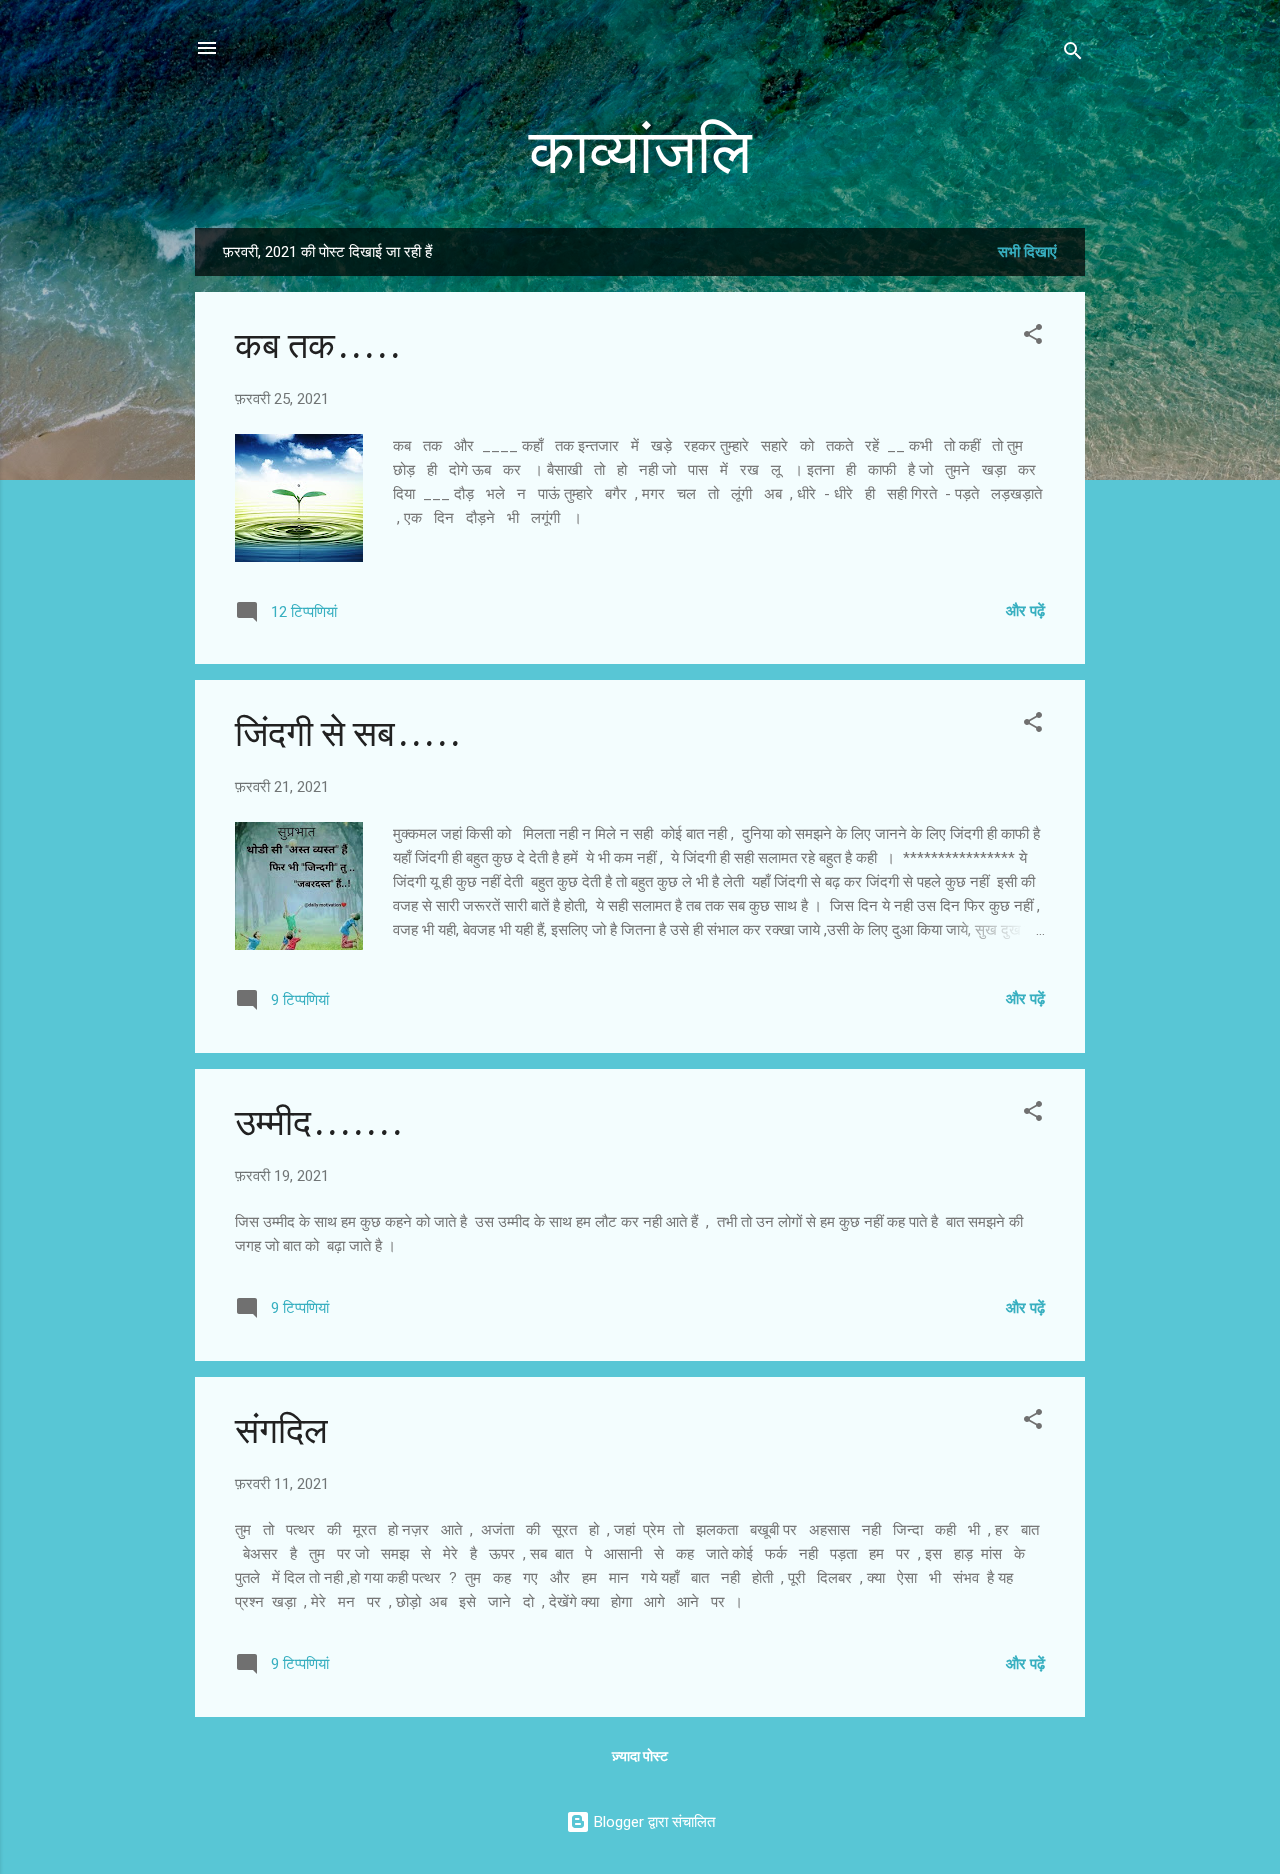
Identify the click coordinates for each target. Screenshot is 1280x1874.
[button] (1033, 337)
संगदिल (281, 1431)
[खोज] (1073, 54)
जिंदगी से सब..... (347, 734)
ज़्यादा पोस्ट (640, 1756)
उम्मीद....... (318, 1123)
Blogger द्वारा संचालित (652, 1822)
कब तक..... (317, 346)
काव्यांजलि (640, 153)
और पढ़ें (1025, 611)
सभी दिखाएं (1027, 252)
